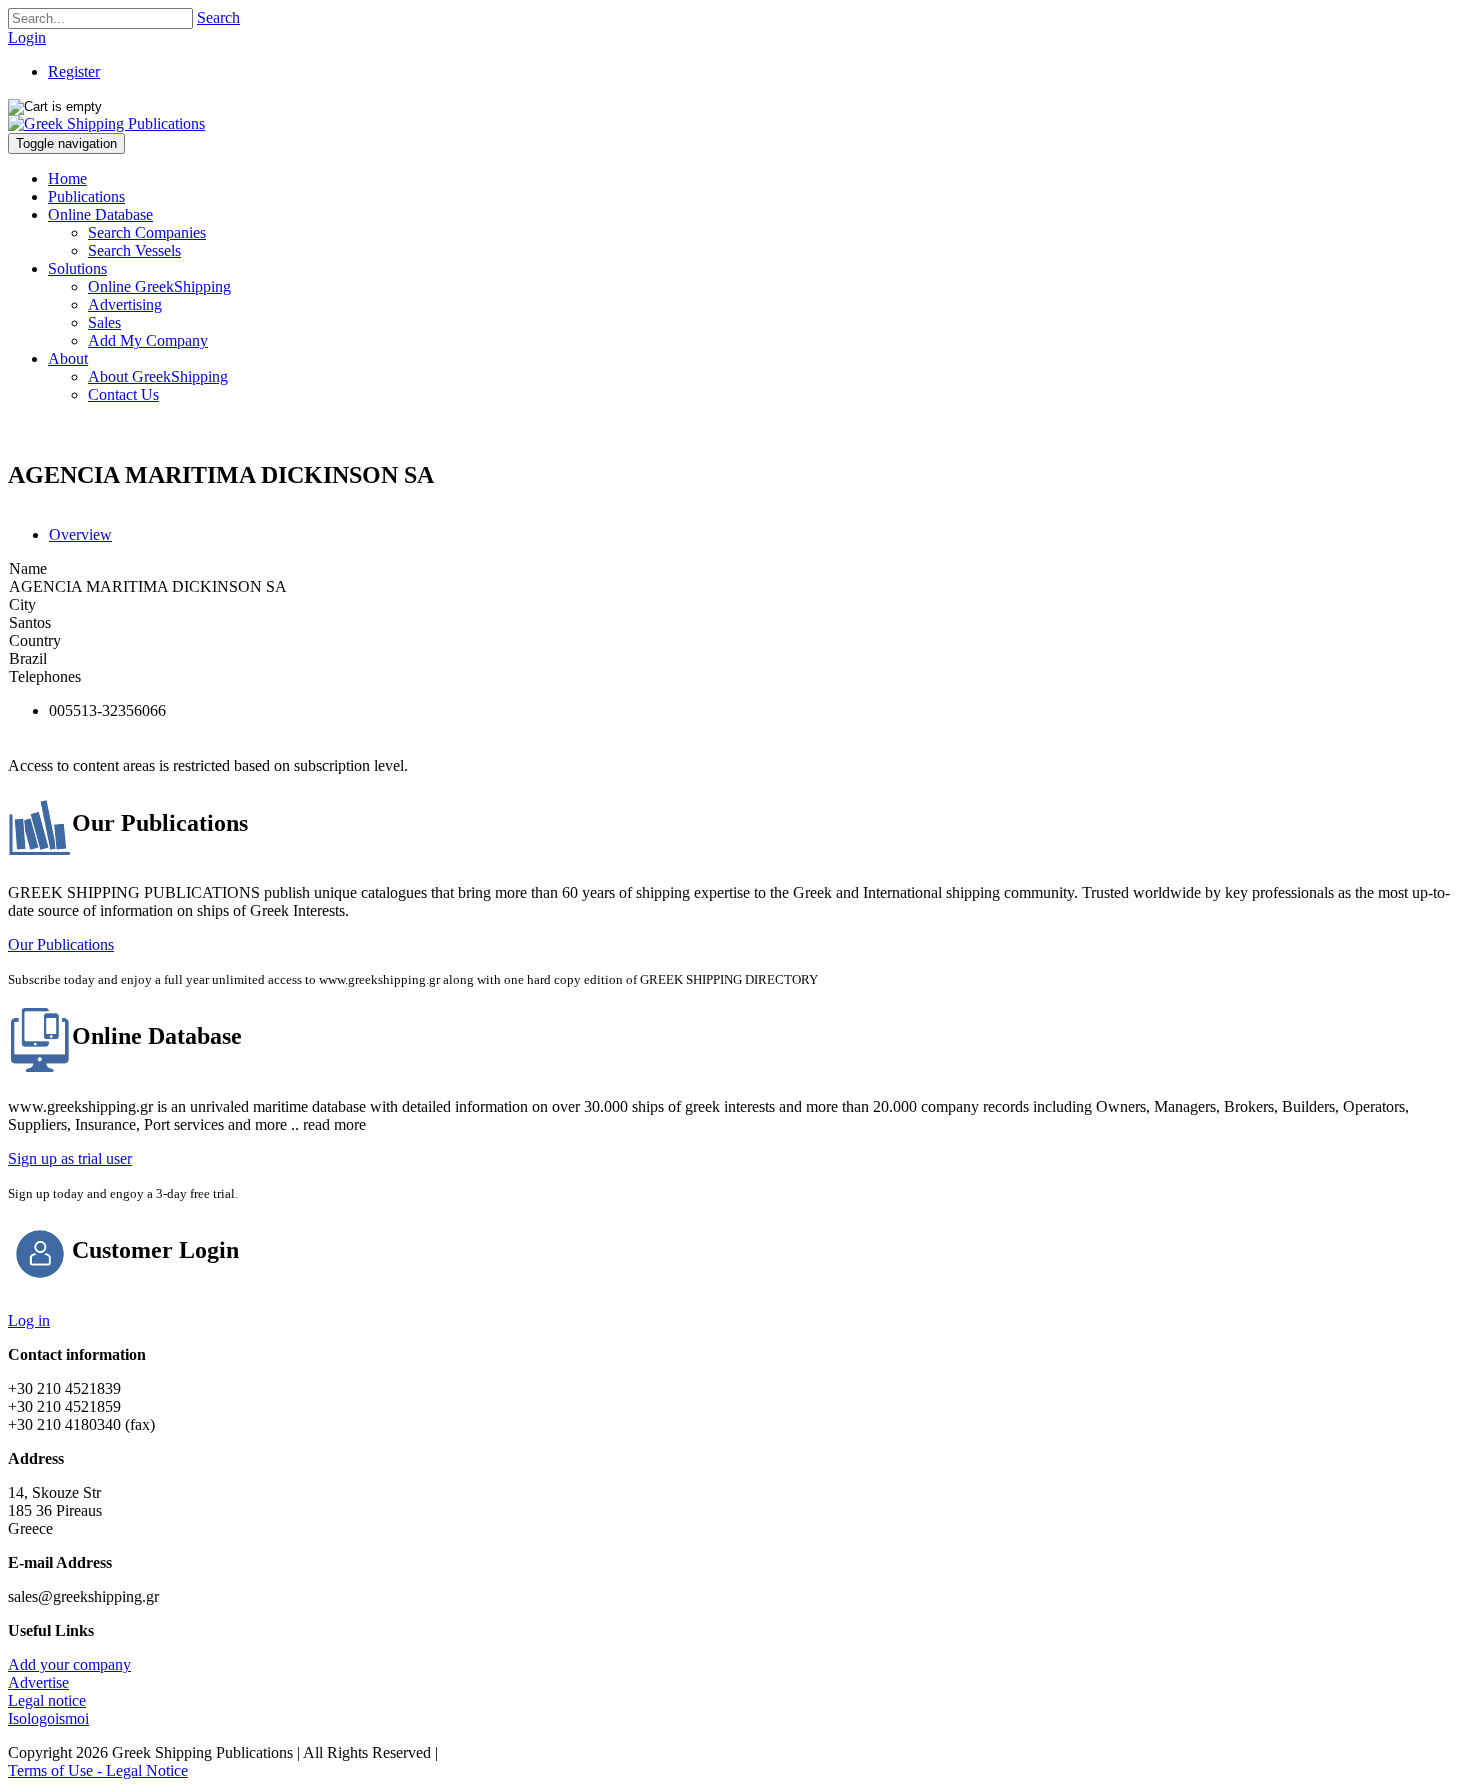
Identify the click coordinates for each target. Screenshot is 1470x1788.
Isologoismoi (48, 1718)
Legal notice (47, 1700)
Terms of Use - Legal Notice (98, 1770)
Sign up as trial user (70, 1158)
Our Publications (61, 944)
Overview (80, 534)
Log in (29, 1320)
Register (74, 71)
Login (27, 37)
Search (218, 17)
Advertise (38, 1682)
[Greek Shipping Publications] (106, 123)
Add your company (69, 1664)
